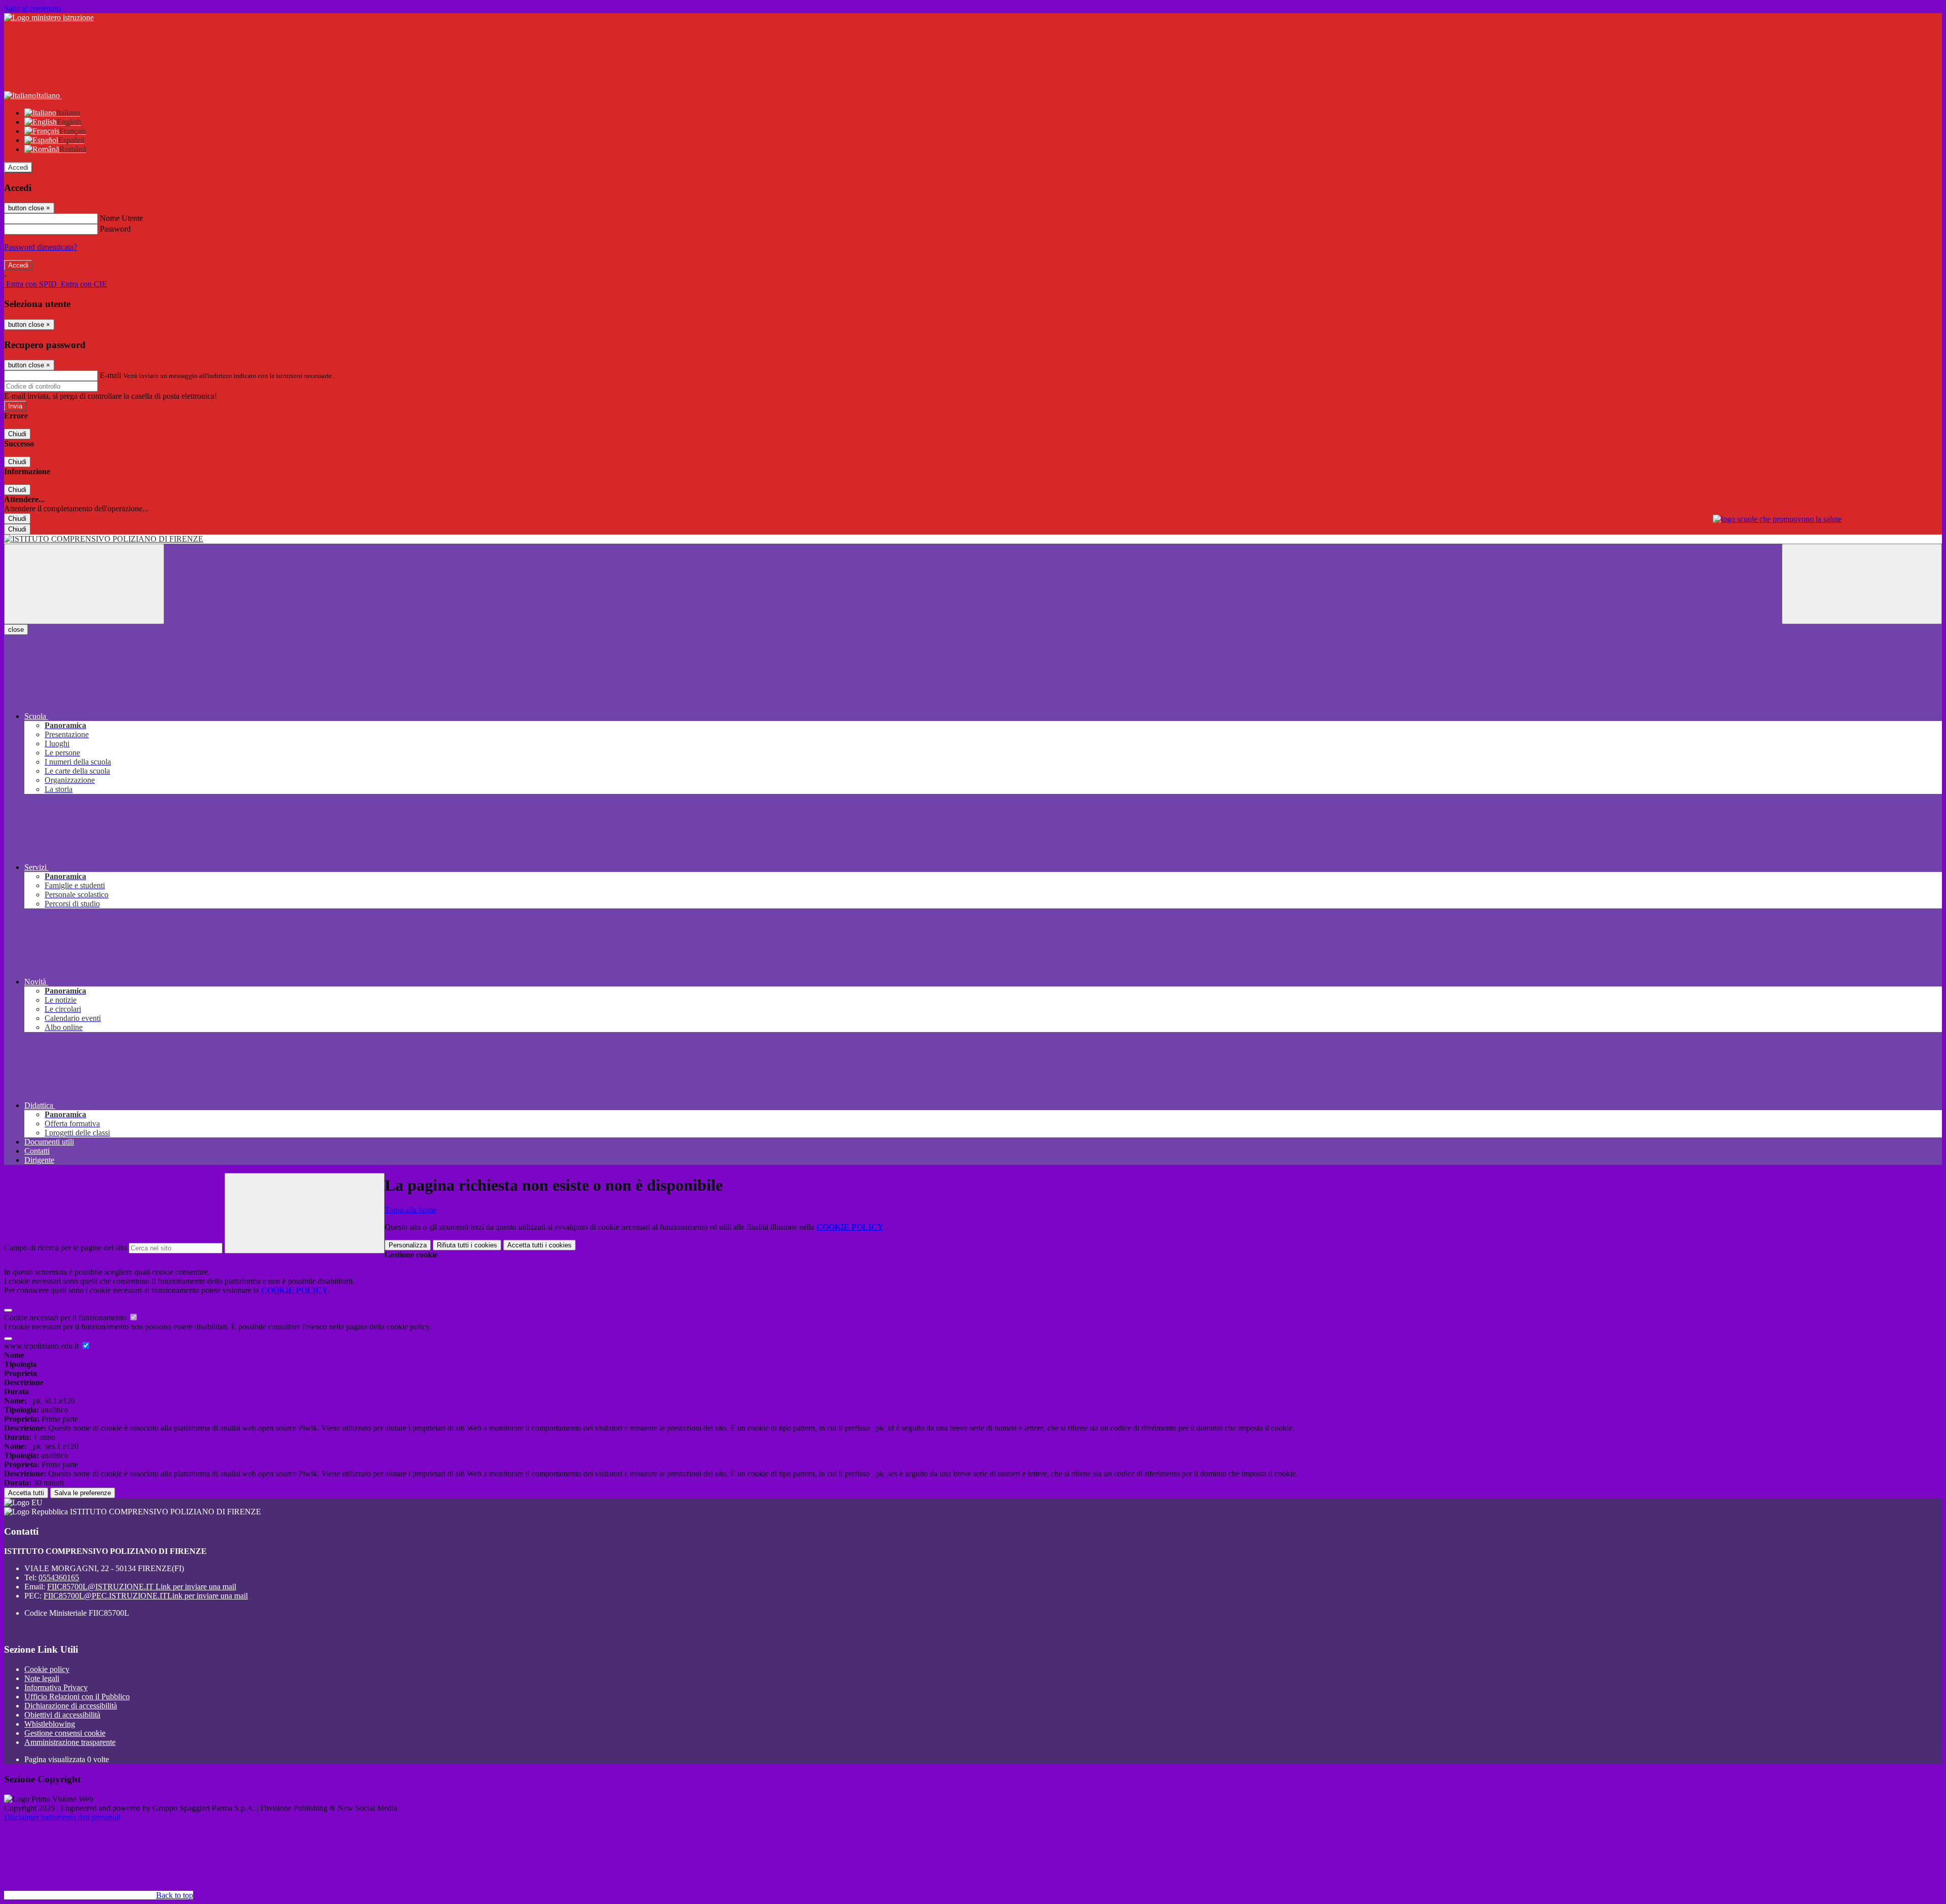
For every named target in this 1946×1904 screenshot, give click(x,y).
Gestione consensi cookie (65, 1733)
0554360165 (59, 1577)
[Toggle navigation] (84, 584)
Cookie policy (47, 1669)
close (16, 630)
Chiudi (17, 434)
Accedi (18, 167)
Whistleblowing (50, 1724)
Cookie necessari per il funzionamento (66, 1318)
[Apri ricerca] (1862, 584)
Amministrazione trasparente (70, 1742)
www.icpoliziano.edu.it (42, 1346)
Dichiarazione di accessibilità (71, 1706)
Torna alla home (410, 1210)
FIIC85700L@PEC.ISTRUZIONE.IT (146, 1596)
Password (115, 229)
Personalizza (408, 1245)
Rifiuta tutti (467, 1245)
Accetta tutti (539, 1245)
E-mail (110, 375)
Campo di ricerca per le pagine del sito (65, 1248)
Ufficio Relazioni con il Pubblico (77, 1697)
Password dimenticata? (41, 247)
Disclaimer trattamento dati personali (62, 1817)
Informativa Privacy (56, 1687)
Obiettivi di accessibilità (62, 1715)
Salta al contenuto (32, 8)
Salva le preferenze (83, 1493)
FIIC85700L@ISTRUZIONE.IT (142, 1587)
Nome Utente (121, 218)
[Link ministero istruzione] (49, 17)
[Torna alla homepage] (973, 539)
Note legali (42, 1678)
